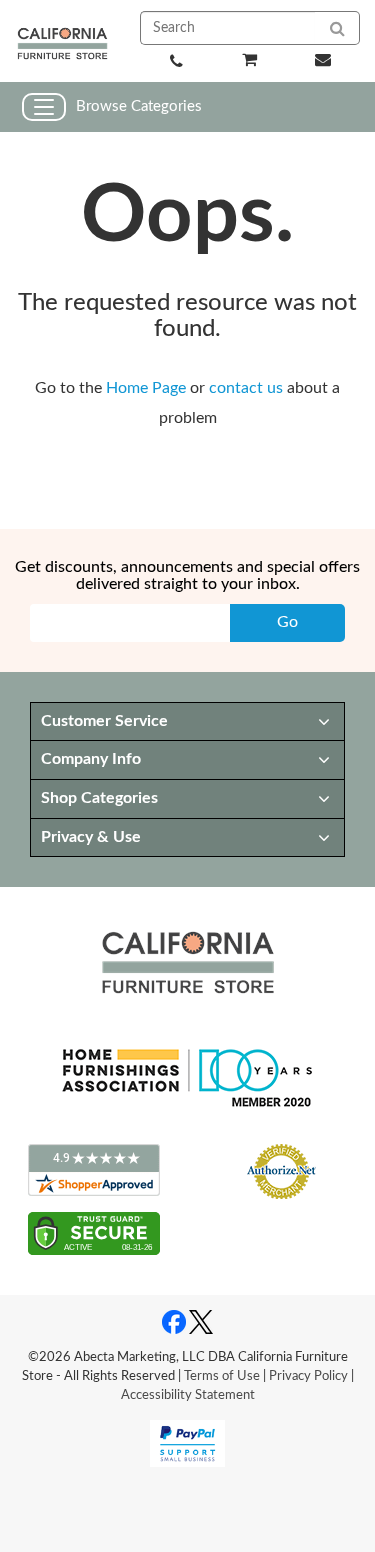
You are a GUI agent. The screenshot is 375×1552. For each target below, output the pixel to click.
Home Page (146, 388)
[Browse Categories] (44, 107)
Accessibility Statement (188, 1395)
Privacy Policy (308, 1376)
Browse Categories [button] (139, 106)
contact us (246, 388)
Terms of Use (222, 1376)
